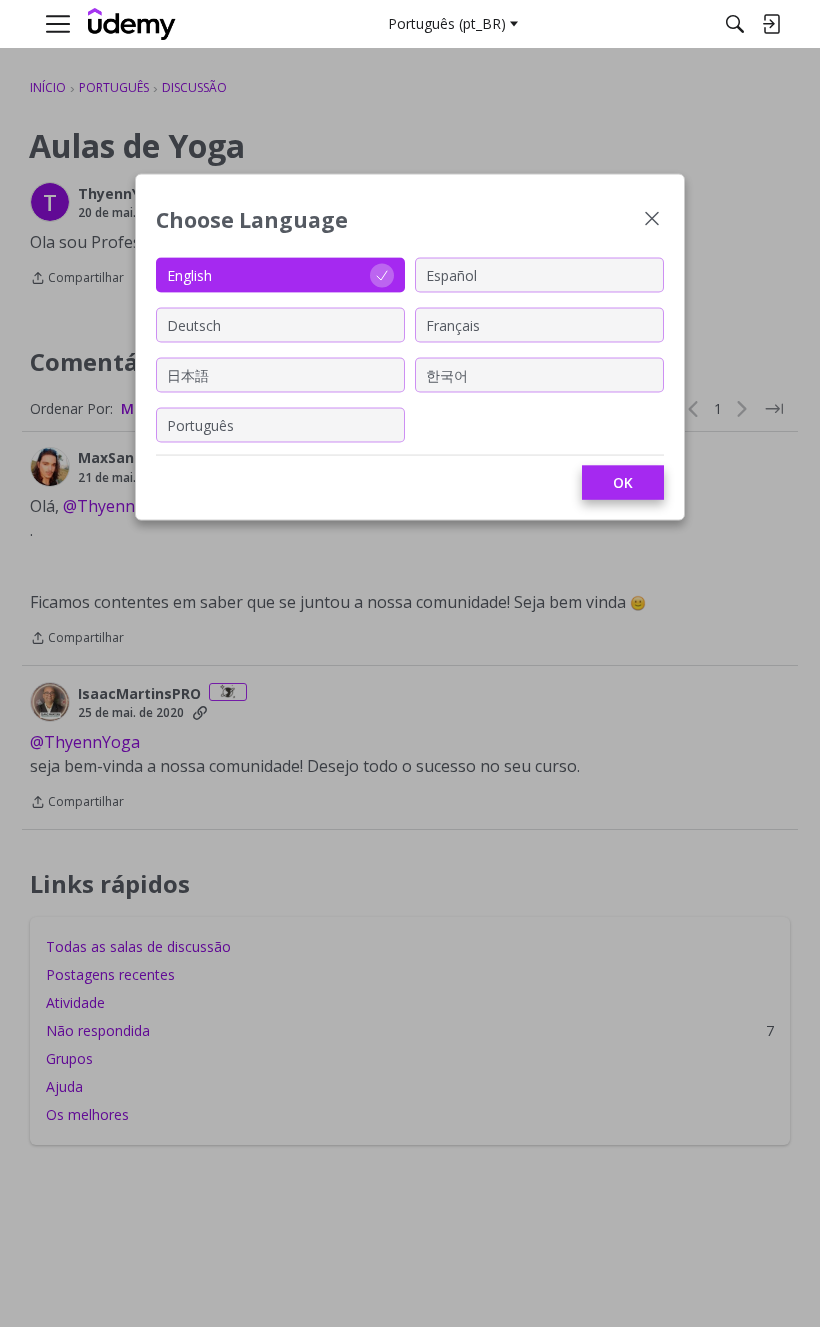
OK (623, 482)
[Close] (652, 220)
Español (451, 274)
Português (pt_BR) (447, 23)
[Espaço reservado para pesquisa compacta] (735, 24)
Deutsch (194, 324)
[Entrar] (771, 24)
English (189, 274)
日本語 (188, 374)
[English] (132, 24)
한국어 (447, 374)
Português (200, 424)
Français (453, 324)
